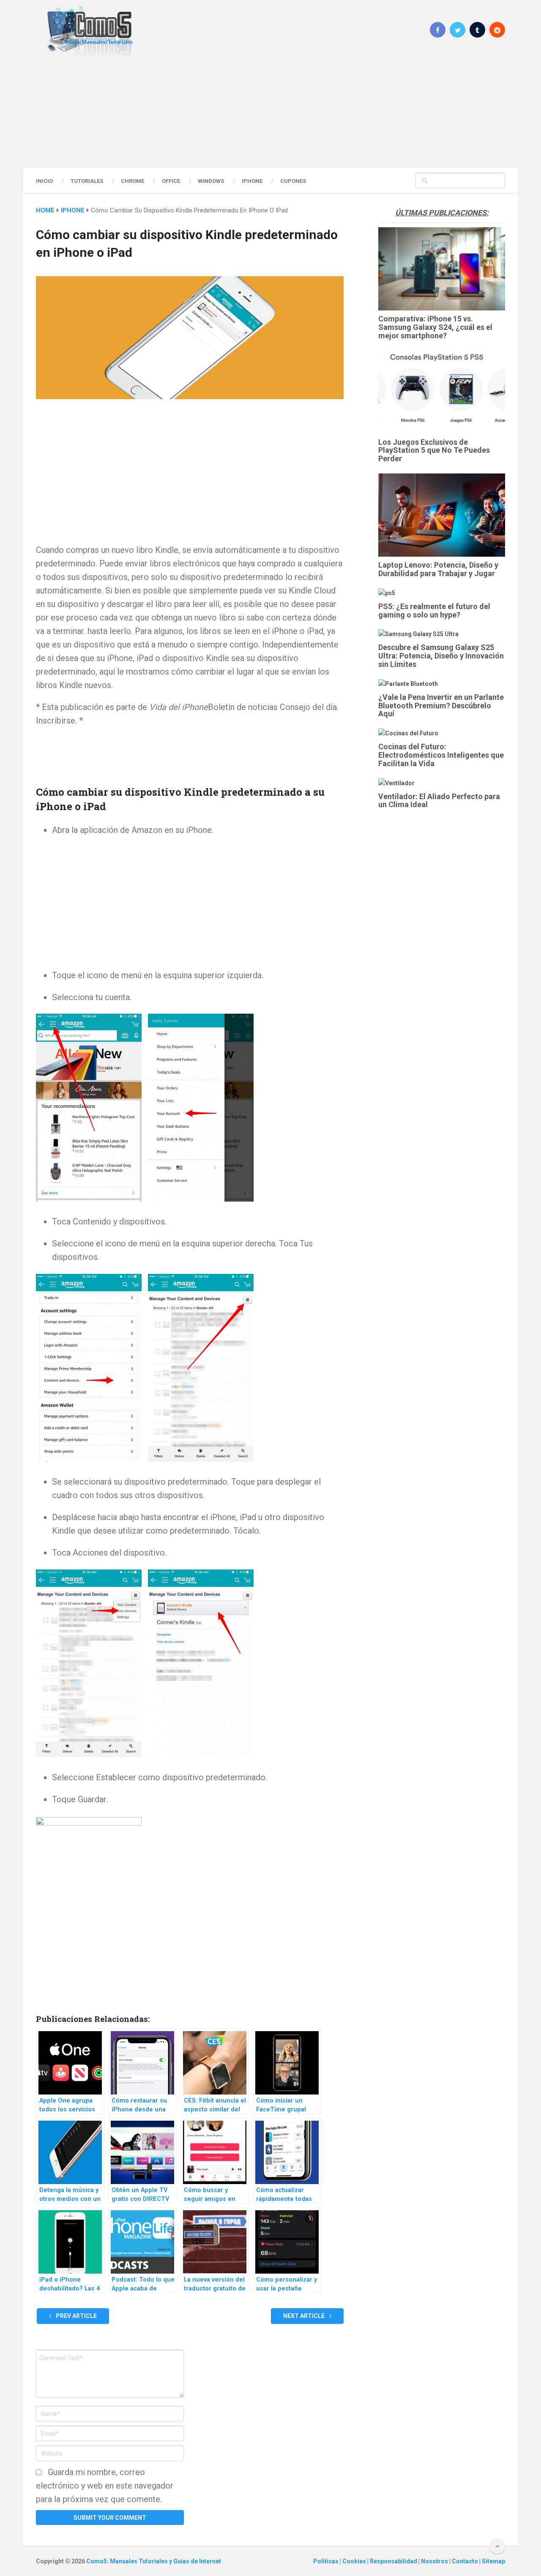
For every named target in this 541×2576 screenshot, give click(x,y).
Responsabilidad (394, 2561)
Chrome (133, 181)
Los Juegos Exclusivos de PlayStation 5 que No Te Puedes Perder (434, 450)
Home (45, 210)
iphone (73, 210)
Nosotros (435, 2561)
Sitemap (493, 2561)
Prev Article (76, 2316)
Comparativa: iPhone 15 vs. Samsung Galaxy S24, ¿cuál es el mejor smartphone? (435, 327)
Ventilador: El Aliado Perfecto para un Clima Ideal (439, 801)
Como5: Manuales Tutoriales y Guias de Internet (154, 2561)
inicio (44, 181)
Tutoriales (87, 181)
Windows (211, 181)
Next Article (305, 2316)
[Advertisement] (270, 112)
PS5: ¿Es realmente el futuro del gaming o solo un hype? (434, 611)
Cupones (293, 181)
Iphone (252, 181)
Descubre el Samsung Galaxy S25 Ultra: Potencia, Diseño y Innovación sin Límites (441, 656)
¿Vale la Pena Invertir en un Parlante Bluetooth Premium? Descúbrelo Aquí (441, 706)
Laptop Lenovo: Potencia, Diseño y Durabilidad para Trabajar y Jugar (438, 569)
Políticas (327, 2561)
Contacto (466, 2561)
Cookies (355, 2561)
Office (171, 181)
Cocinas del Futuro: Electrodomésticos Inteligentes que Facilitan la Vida (441, 755)
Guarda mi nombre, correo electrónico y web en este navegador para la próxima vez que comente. (105, 2486)
